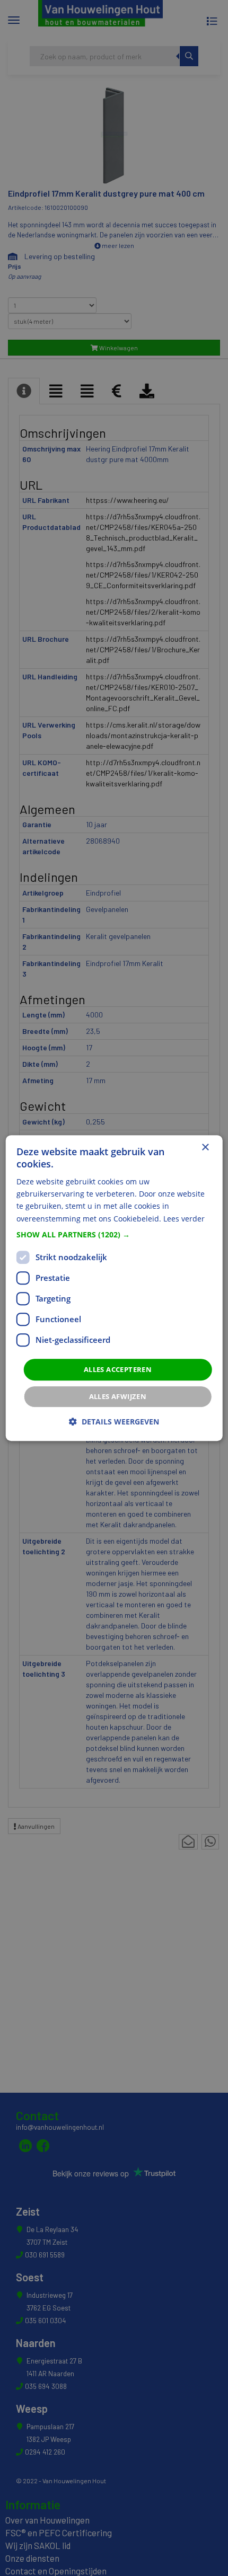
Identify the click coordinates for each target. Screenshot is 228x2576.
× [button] (205, 1148)
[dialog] (114, 1288)
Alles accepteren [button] (118, 1369)
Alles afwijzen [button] (118, 1396)
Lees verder (184, 1219)
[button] (114, 1235)
